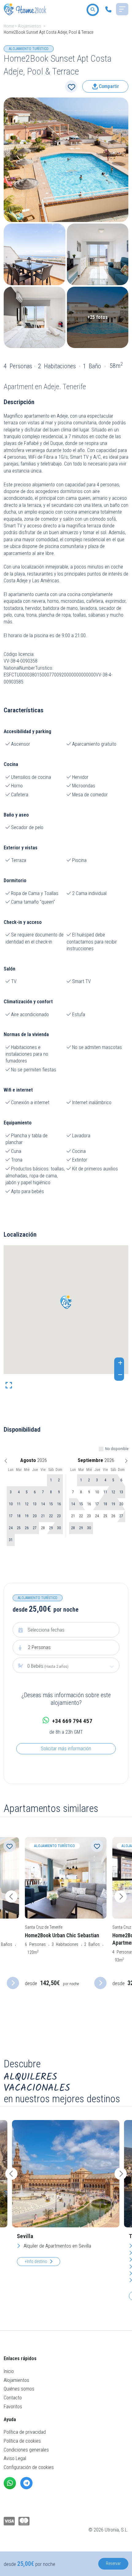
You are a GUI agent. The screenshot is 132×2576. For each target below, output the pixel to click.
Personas (39, 1647)
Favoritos (13, 2407)
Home (9, 26)
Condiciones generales (26, 2450)
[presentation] (11, 1897)
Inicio (9, 2371)
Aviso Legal (15, 2458)
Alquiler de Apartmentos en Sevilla (57, 2246)
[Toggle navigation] (122, 9)
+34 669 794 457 (72, 1721)
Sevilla (25, 2236)
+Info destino (36, 2261)
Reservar (113, 2563)
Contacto (13, 2398)
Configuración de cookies (29, 2467)
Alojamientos (29, 26)
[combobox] (66, 1666)
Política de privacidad (25, 2432)
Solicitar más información (66, 1749)
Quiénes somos (19, 2389)
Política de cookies (22, 2441)
